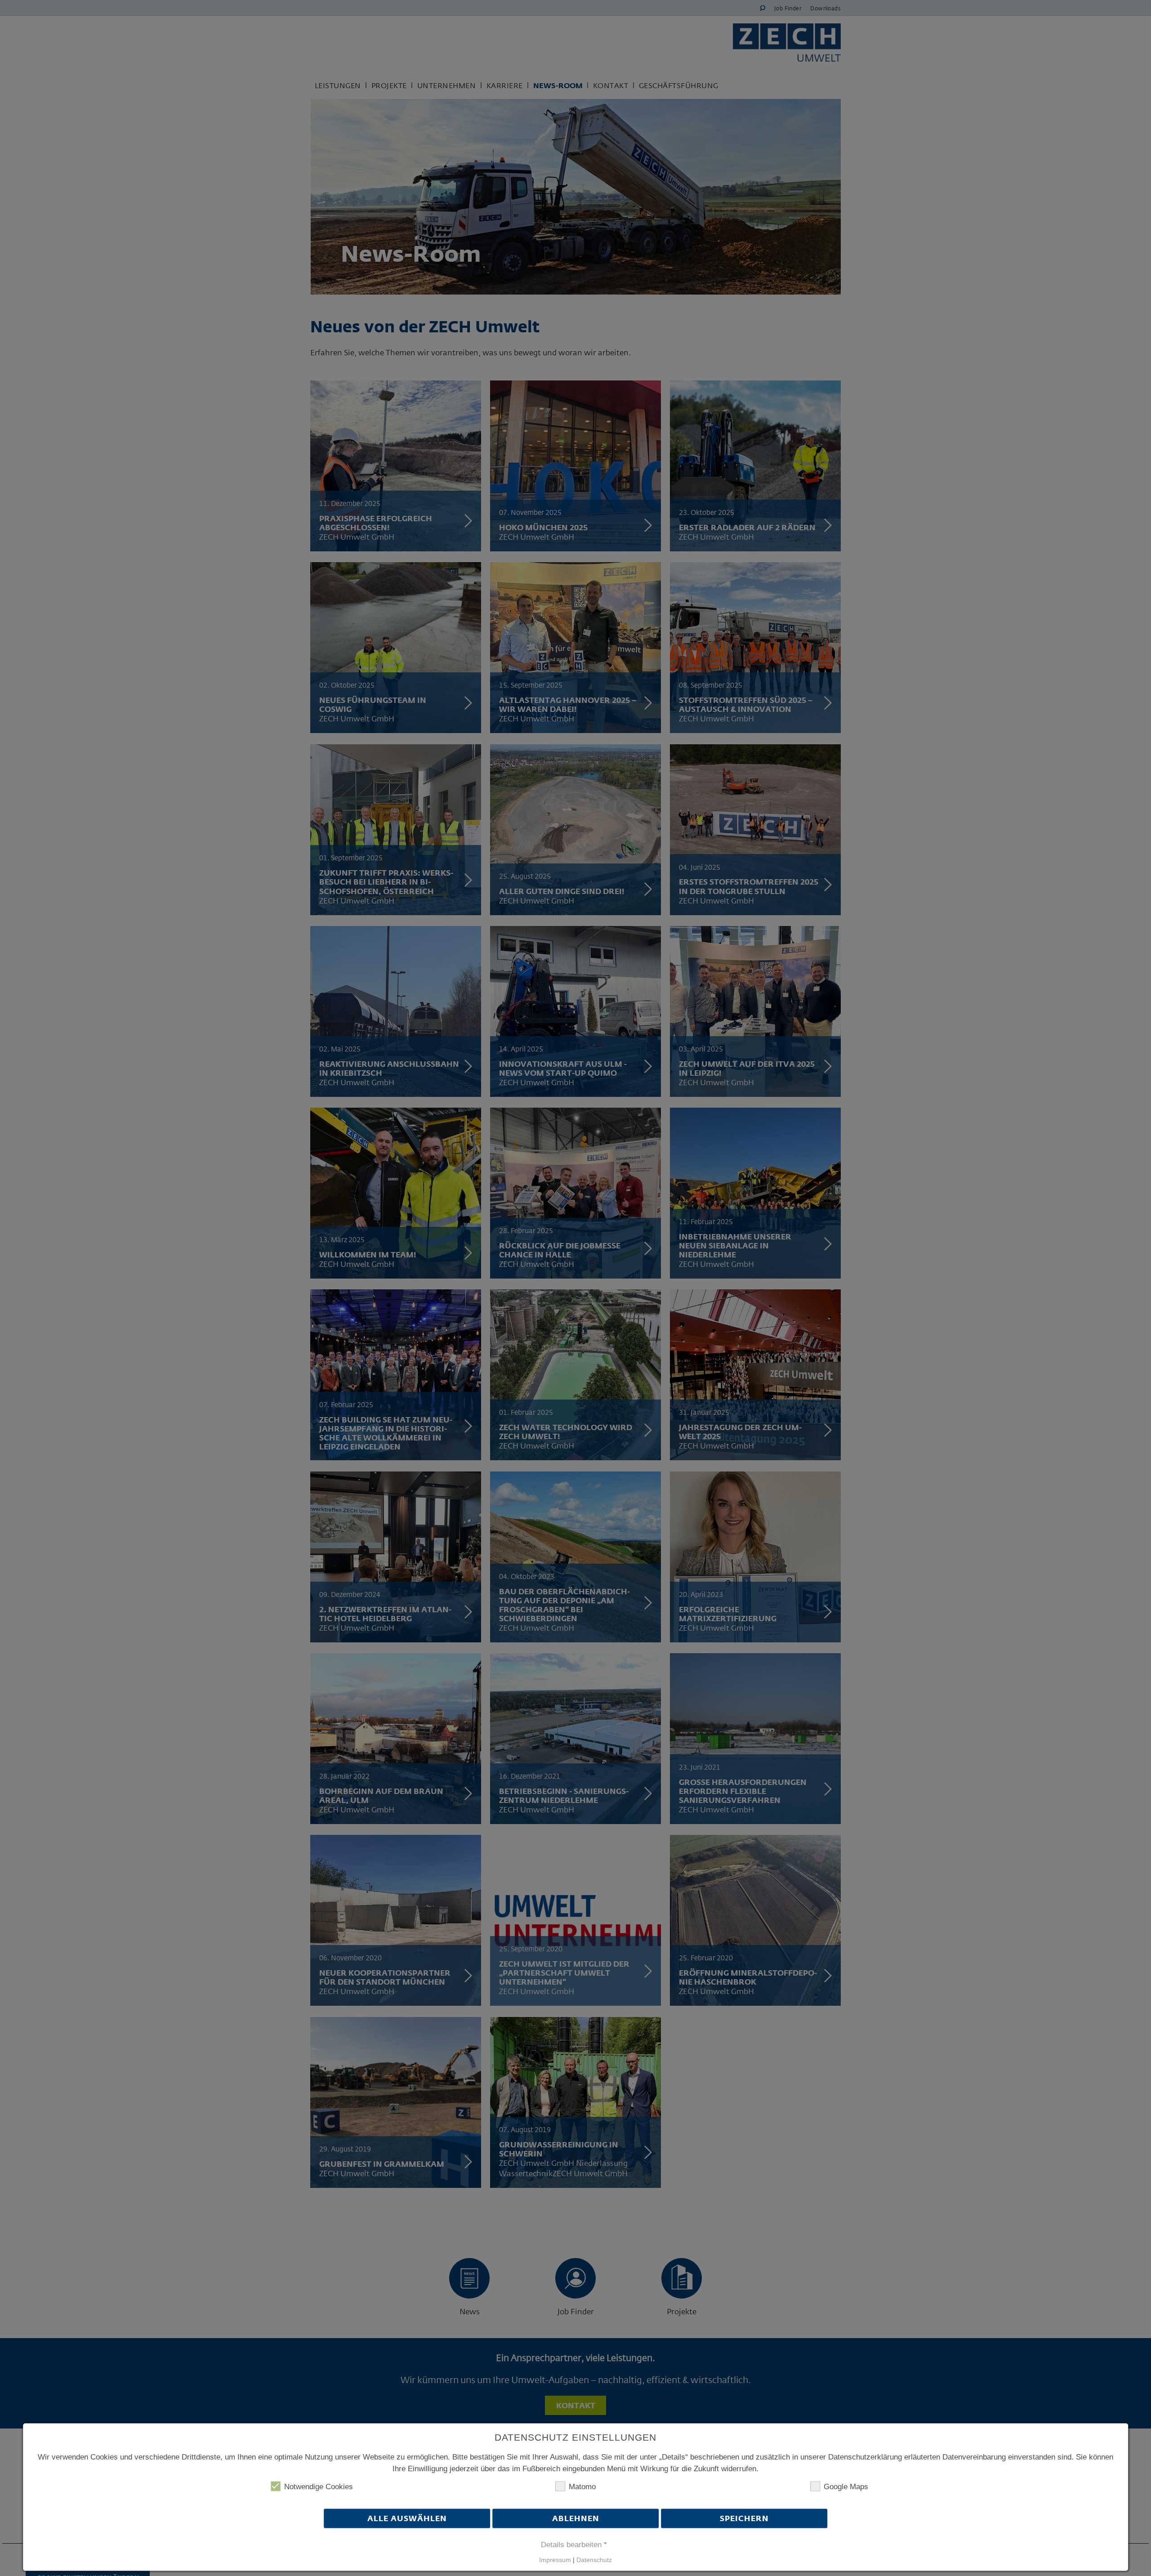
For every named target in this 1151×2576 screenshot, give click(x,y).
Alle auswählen (407, 2519)
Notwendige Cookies (319, 2487)
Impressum (555, 2560)
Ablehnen (576, 2519)
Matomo (582, 2487)
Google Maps (846, 2487)
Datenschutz (594, 2560)
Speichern (744, 2519)
